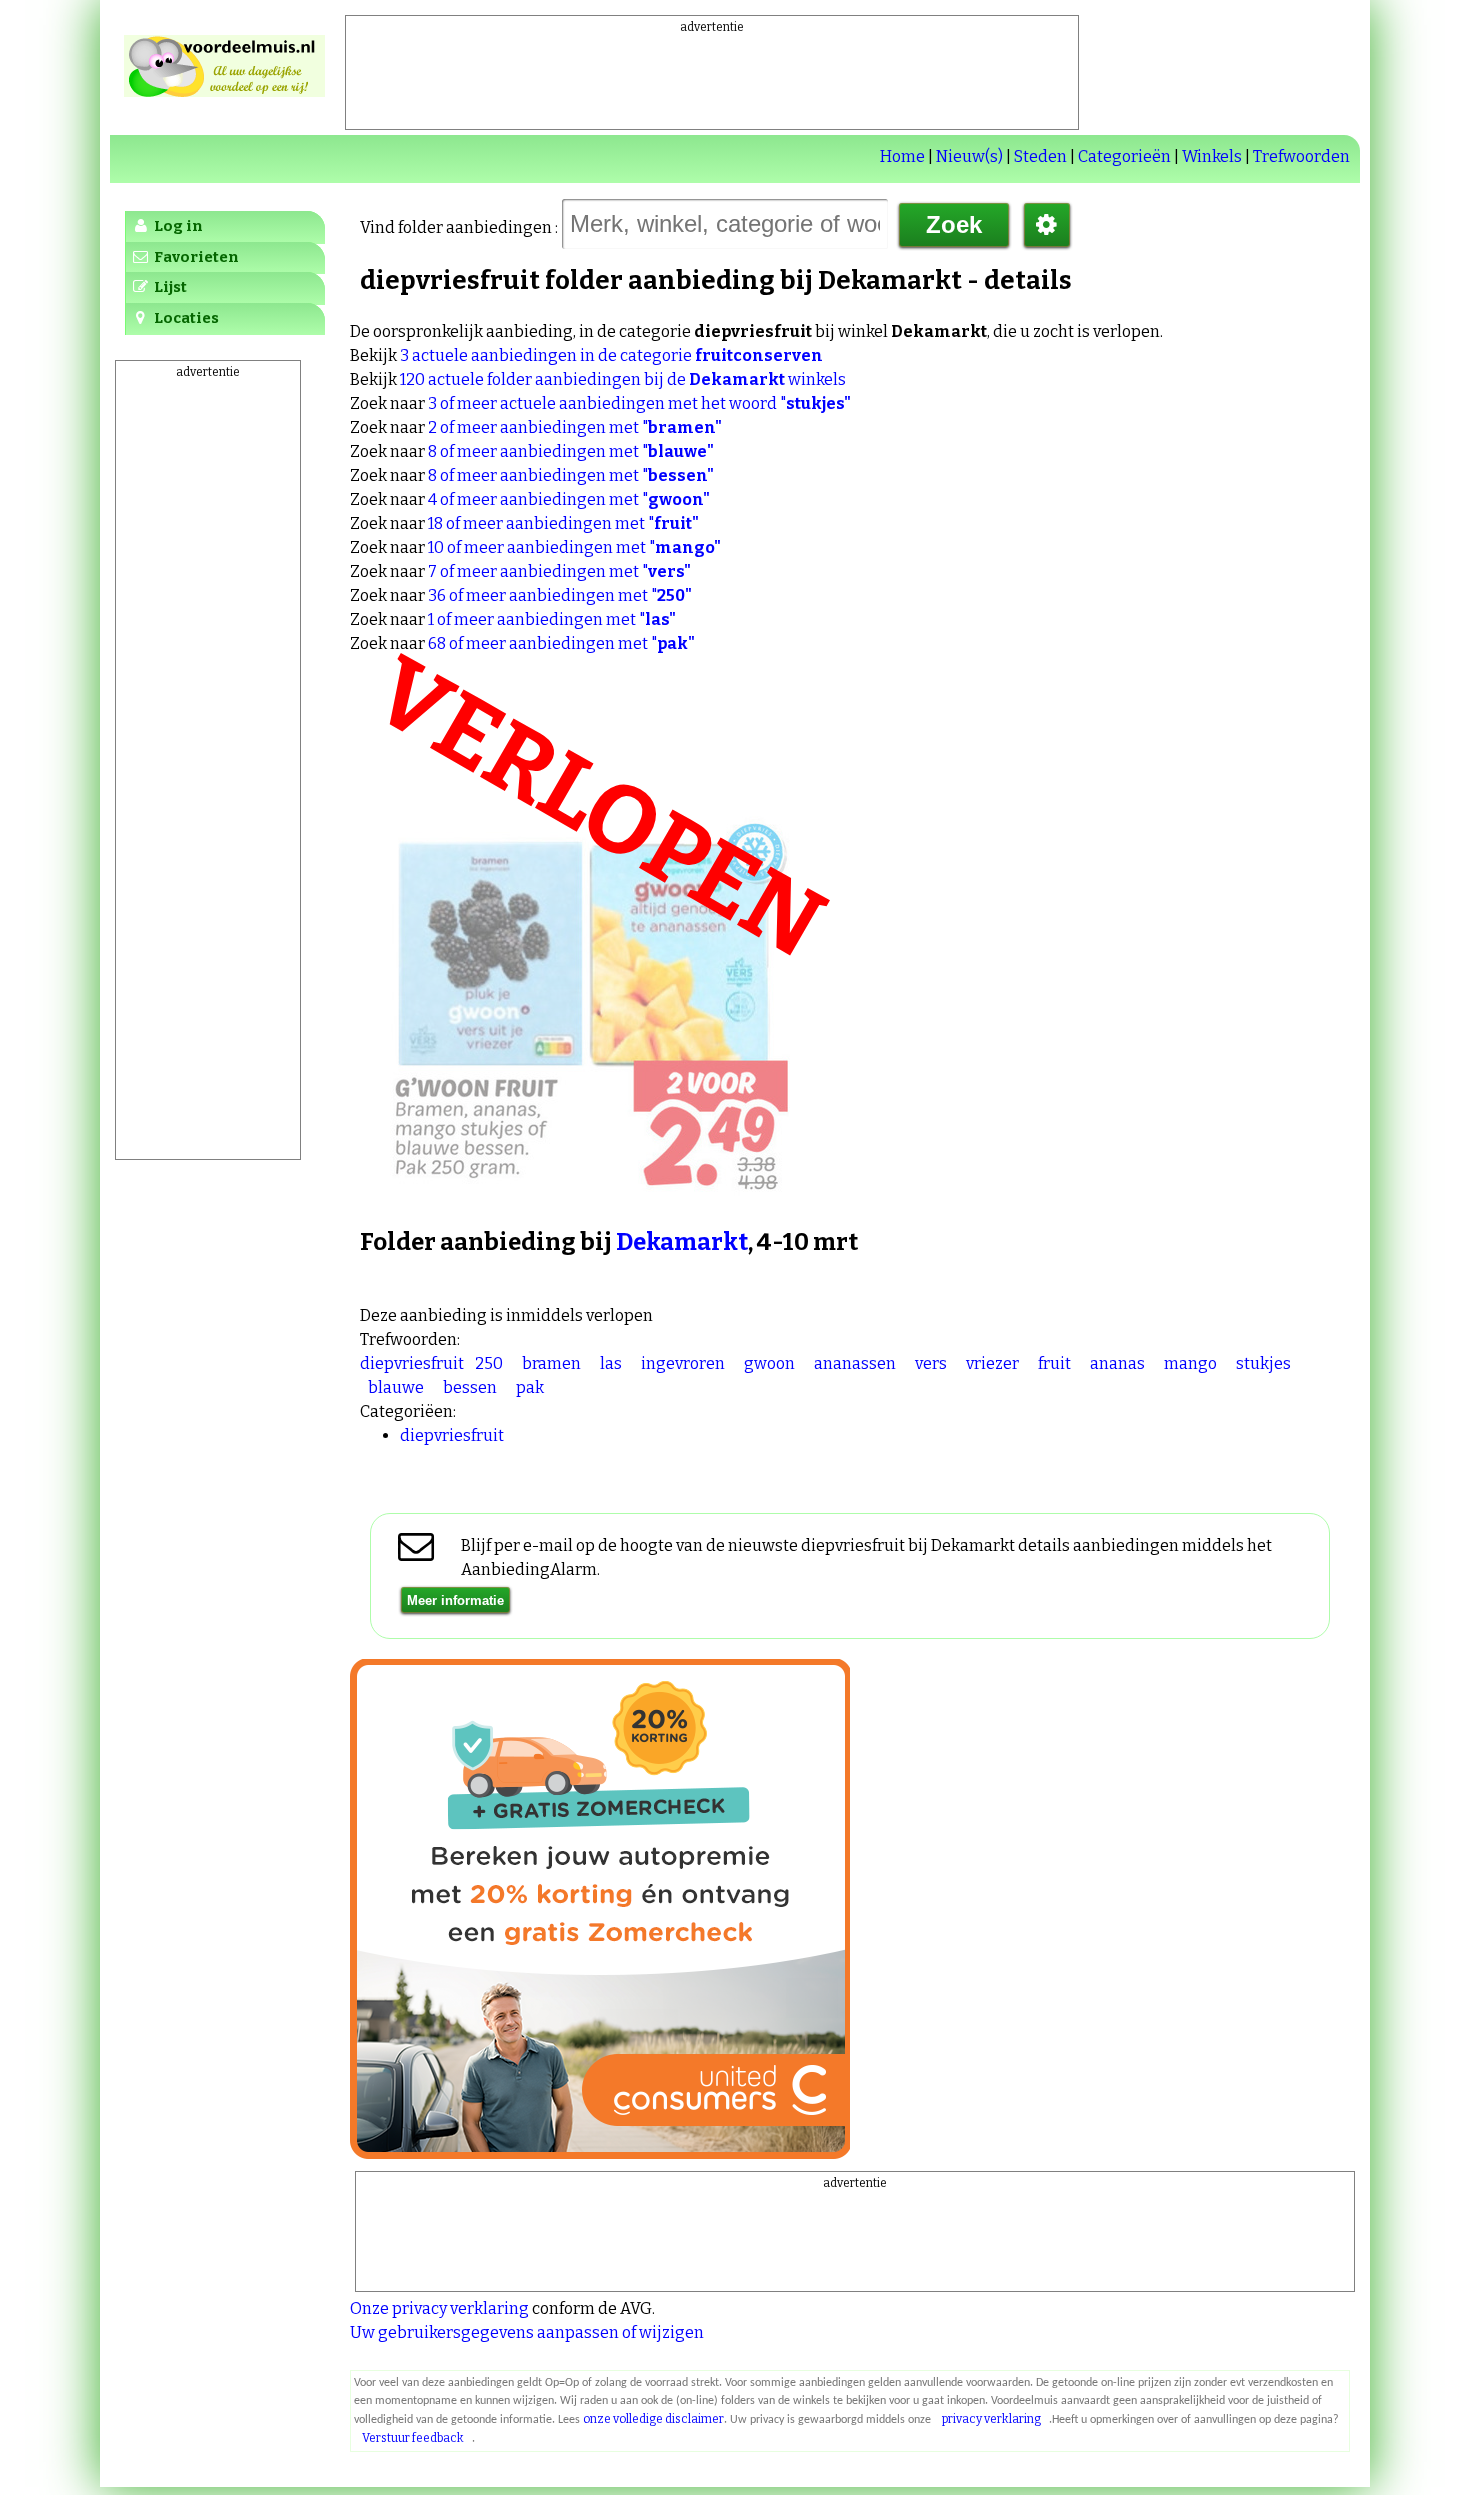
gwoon (769, 1363)
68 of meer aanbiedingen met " (561, 643)
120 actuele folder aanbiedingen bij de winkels (623, 379)
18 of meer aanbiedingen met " (563, 523)
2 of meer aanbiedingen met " (575, 427)
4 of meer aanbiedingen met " (569, 499)
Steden (1040, 156)
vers (931, 1363)
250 (489, 1363)
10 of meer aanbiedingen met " (574, 547)
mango (1190, 1363)
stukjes (1263, 1363)
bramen (551, 1363)
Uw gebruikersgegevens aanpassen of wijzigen (527, 2332)
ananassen (855, 1363)
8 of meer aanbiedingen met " (571, 451)
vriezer (992, 1363)
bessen (470, 1387)
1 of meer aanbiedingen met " (552, 619)
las (611, 1363)
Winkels (1212, 156)
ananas (1117, 1363)
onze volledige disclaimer (653, 2419)
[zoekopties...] (1047, 225)
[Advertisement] (712, 81)
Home (902, 156)
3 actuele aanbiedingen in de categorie (611, 355)
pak (530, 1387)
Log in (177, 226)
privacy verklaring (991, 2419)
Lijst (169, 287)
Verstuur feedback (413, 2438)
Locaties (185, 318)
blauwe (396, 1387)
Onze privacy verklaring (439, 2308)
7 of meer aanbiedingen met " (559, 571)
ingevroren (683, 1363)
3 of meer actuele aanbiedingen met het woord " (639, 403)
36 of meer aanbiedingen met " (560, 595)
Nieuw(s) (969, 156)
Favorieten (195, 257)
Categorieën (1124, 156)
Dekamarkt (682, 1242)
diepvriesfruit (412, 1363)
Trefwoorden (1301, 156)
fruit (1054, 1363)
